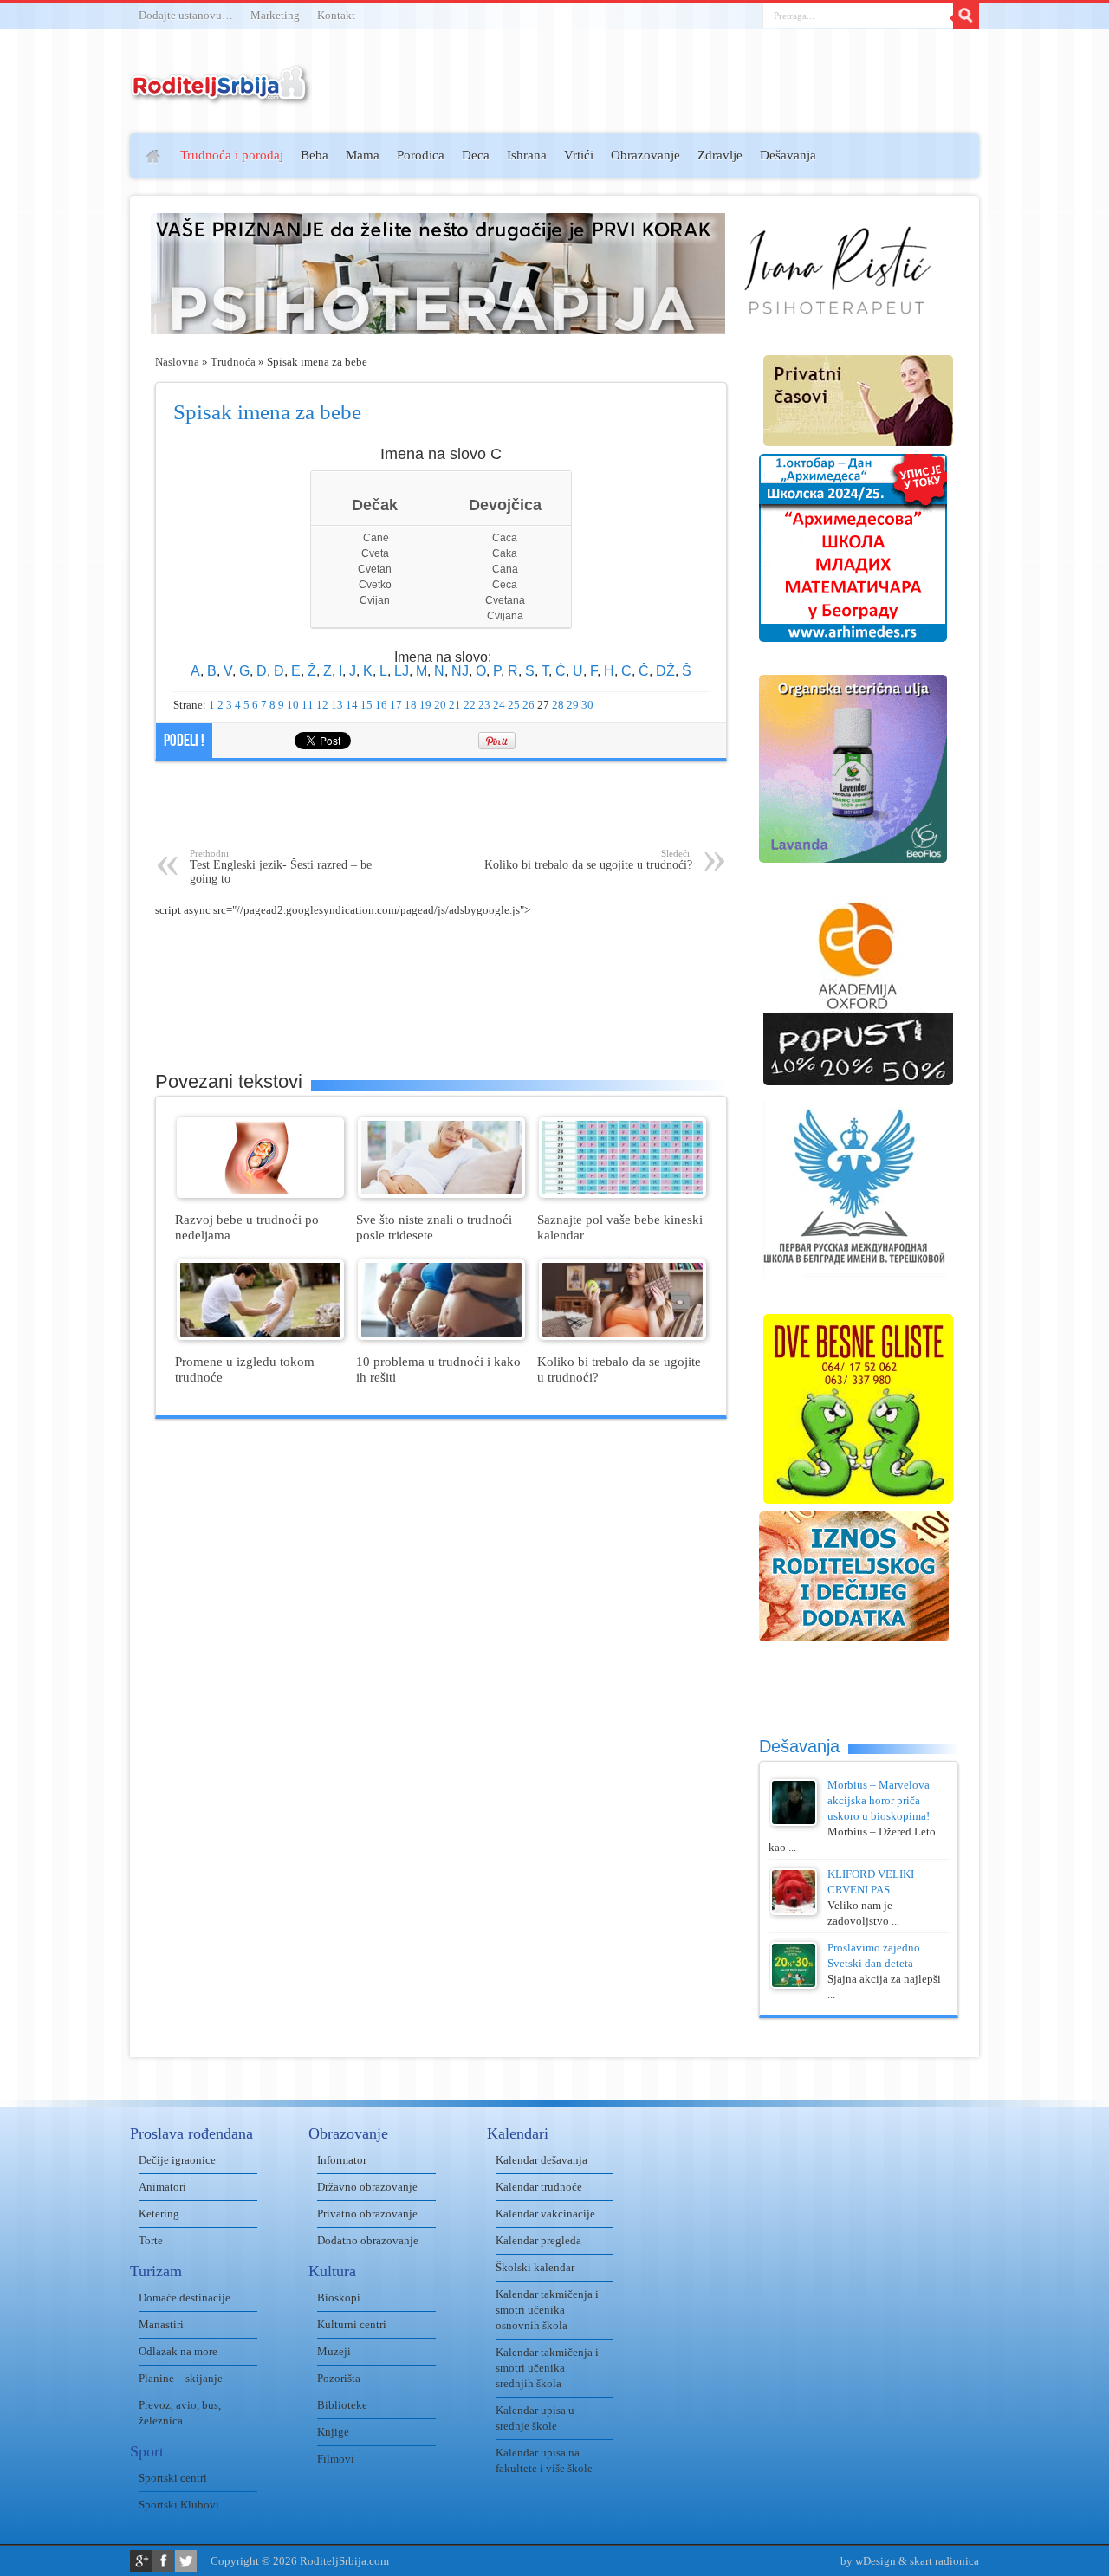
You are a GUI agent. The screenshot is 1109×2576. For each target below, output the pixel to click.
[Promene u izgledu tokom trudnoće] (260, 1336)
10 (293, 705)
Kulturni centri (352, 2324)
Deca (476, 155)
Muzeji (334, 2351)
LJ (402, 671)
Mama (363, 155)
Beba (315, 155)
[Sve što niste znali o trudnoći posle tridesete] (441, 1194)
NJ (460, 671)
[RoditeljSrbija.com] (221, 95)
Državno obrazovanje (367, 2187)
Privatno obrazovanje (367, 2214)
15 (366, 705)
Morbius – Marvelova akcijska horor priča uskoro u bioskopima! (879, 1800)
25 (514, 705)
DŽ (665, 671)
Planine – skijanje (181, 2378)
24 (499, 705)
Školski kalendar (535, 2267)
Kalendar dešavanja (542, 2160)
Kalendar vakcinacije (545, 2214)
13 (337, 705)
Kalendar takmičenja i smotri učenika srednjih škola (547, 2368)
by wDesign (868, 2561)
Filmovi (336, 2459)
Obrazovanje (645, 155)
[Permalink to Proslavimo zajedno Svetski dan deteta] (794, 1985)
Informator (342, 2160)
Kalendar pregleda (538, 2240)
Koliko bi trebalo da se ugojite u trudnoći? (588, 860)
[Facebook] (163, 2561)
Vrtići (579, 155)
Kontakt (336, 15)
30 (587, 705)
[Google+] (141, 2561)
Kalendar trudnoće (539, 2187)
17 (396, 705)
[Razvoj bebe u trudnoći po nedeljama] (260, 1194)
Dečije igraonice (177, 2160)
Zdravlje (720, 155)
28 (558, 705)
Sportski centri (173, 2478)
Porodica (421, 155)
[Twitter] (186, 2561)
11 (308, 705)
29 (573, 705)
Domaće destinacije (185, 2298)
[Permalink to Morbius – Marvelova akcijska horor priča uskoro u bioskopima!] (794, 1822)
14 (352, 705)
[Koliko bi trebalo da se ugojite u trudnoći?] (623, 1336)
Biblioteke (342, 2405)
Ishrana (527, 155)
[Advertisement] (63, 386)
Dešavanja (788, 155)
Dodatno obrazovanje (368, 2240)
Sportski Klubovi (179, 2505)
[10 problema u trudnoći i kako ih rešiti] (441, 1336)
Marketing (275, 15)
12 (322, 705)
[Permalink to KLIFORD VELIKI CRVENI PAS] (794, 1911)
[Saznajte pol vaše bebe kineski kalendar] (623, 1194)
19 (425, 705)
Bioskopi (339, 2298)
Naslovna (177, 362)
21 (455, 705)
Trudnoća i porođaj (232, 155)
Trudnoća (233, 362)
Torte (151, 2240)
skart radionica (944, 2561)
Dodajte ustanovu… (186, 15)
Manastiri (161, 2324)
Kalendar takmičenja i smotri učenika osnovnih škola (547, 2310)
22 (470, 705)
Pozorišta (339, 2378)
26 (529, 705)
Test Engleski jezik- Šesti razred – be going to (281, 867)
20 (440, 705)
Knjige (333, 2432)
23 (484, 705)
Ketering (159, 2214)
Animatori (162, 2187)
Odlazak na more (178, 2351)
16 (381, 705)
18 (411, 705)
